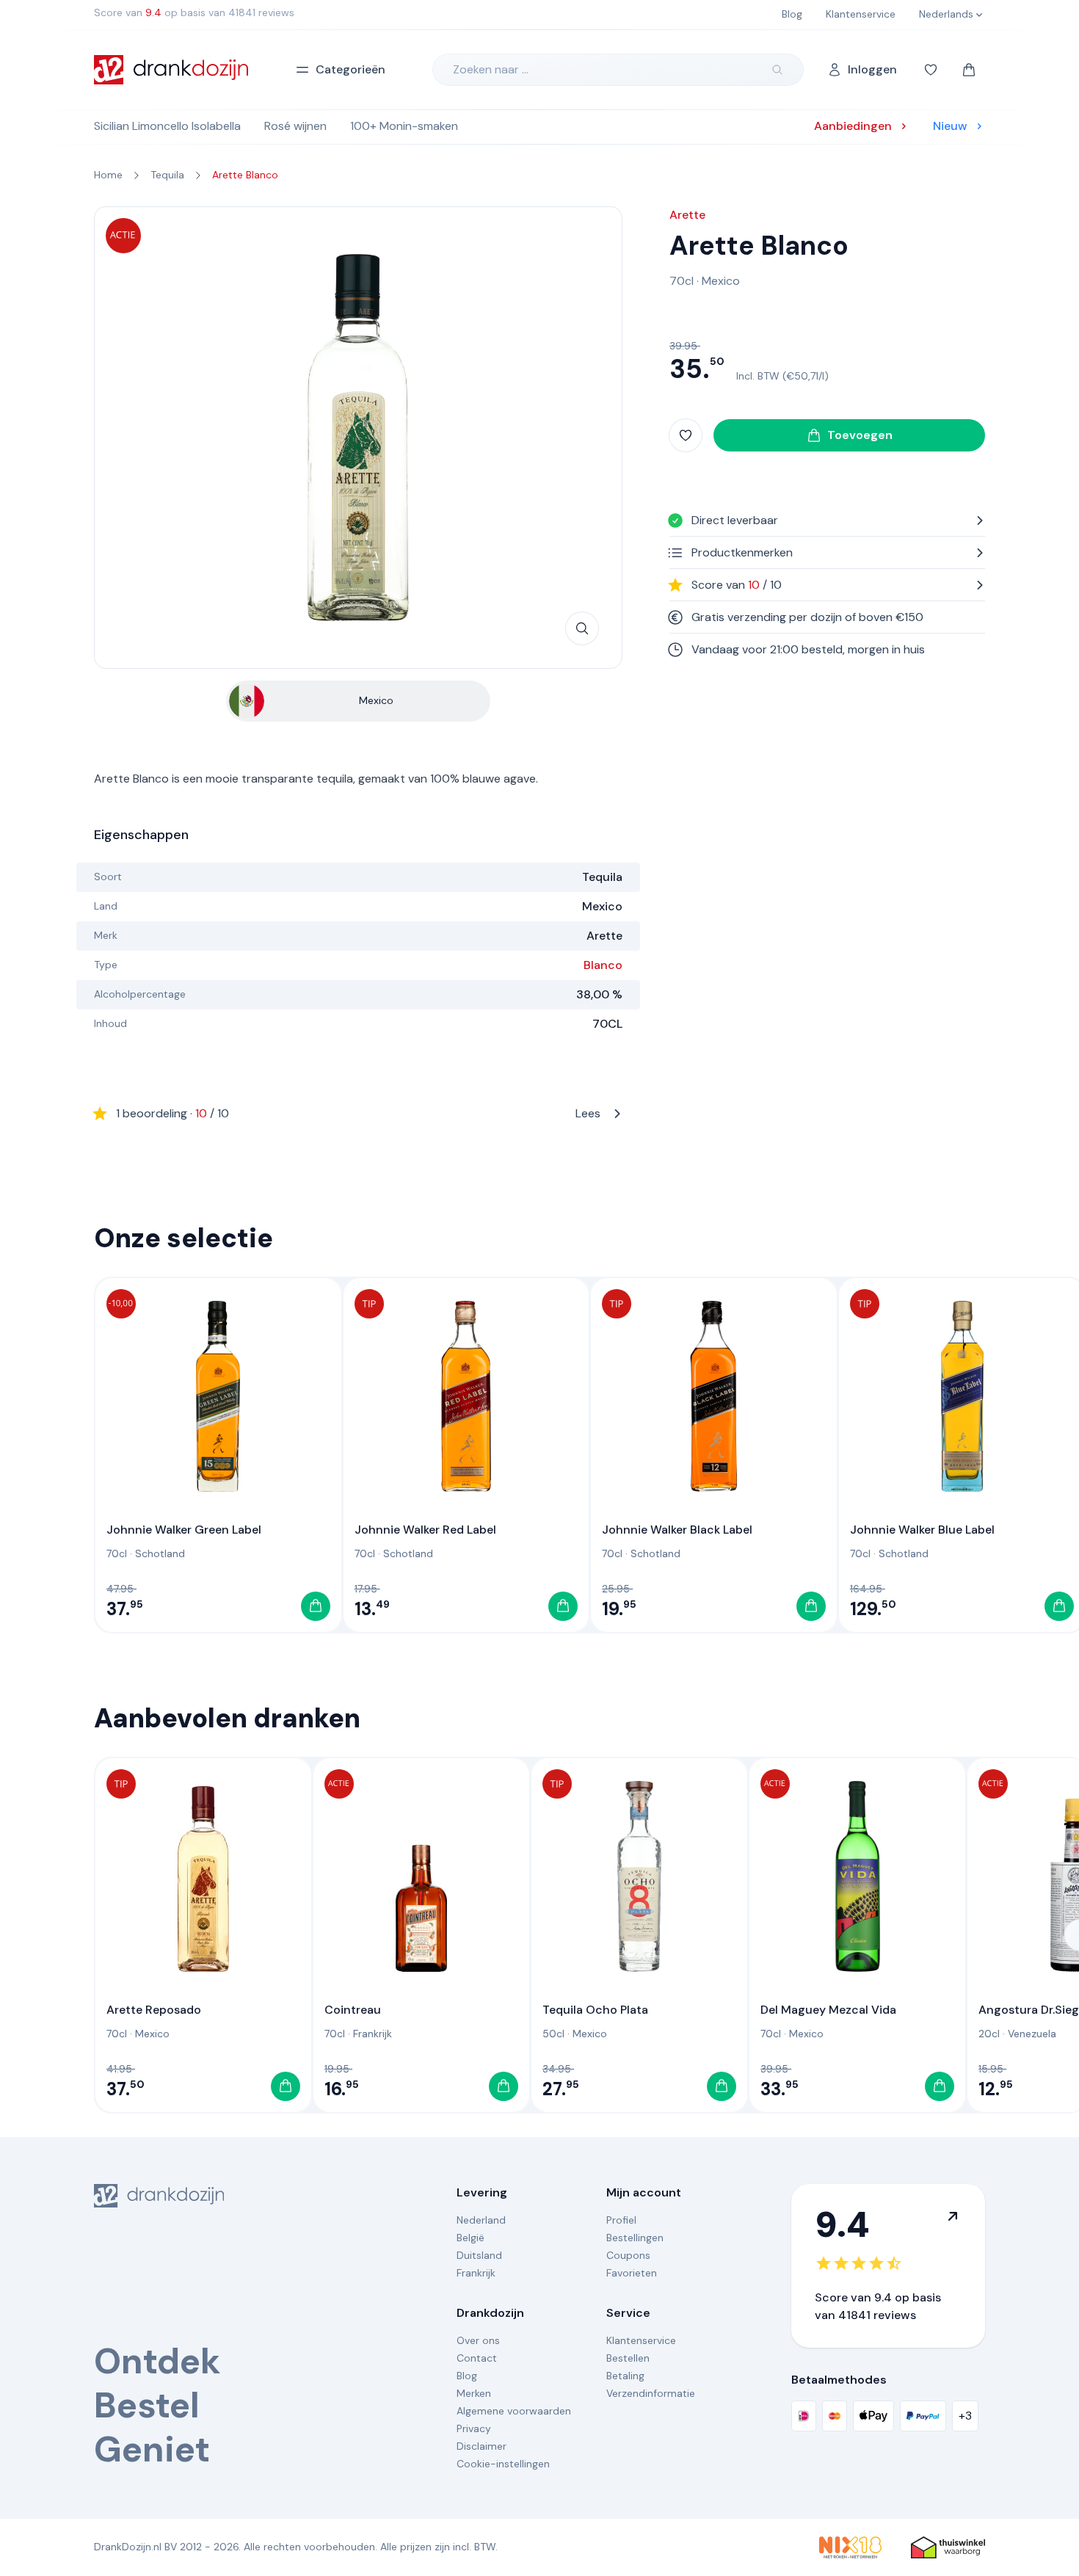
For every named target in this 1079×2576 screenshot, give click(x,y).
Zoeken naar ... (491, 69)
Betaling (625, 2376)
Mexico (721, 281)
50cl (553, 2033)
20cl (989, 2033)
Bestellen (628, 2358)
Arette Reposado (154, 2010)
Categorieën (350, 69)
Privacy (474, 2428)
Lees (358, 1113)
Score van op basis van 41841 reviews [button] (194, 12)
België (471, 2238)
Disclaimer (482, 2446)
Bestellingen (635, 2238)
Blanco (603, 965)
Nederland (481, 2220)
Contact (477, 2358)
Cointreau (353, 2010)
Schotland (160, 1553)
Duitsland (479, 2255)
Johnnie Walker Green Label (184, 1530)
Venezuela (1032, 2033)
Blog (467, 2376)
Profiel (621, 2220)
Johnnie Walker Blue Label (922, 1530)
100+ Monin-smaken (404, 126)
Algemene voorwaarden (514, 2411)
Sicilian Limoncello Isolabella (167, 126)
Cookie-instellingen (503, 2464)
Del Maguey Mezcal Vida (828, 2010)
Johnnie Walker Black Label (677, 1530)
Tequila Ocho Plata (595, 2010)
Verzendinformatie (651, 2393)
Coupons (628, 2255)
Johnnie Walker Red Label (425, 1530)
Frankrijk (373, 2033)
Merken (474, 2393)
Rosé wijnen (295, 126)
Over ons (478, 2340)
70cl (682, 281)
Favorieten (632, 2273)
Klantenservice (641, 2340)
